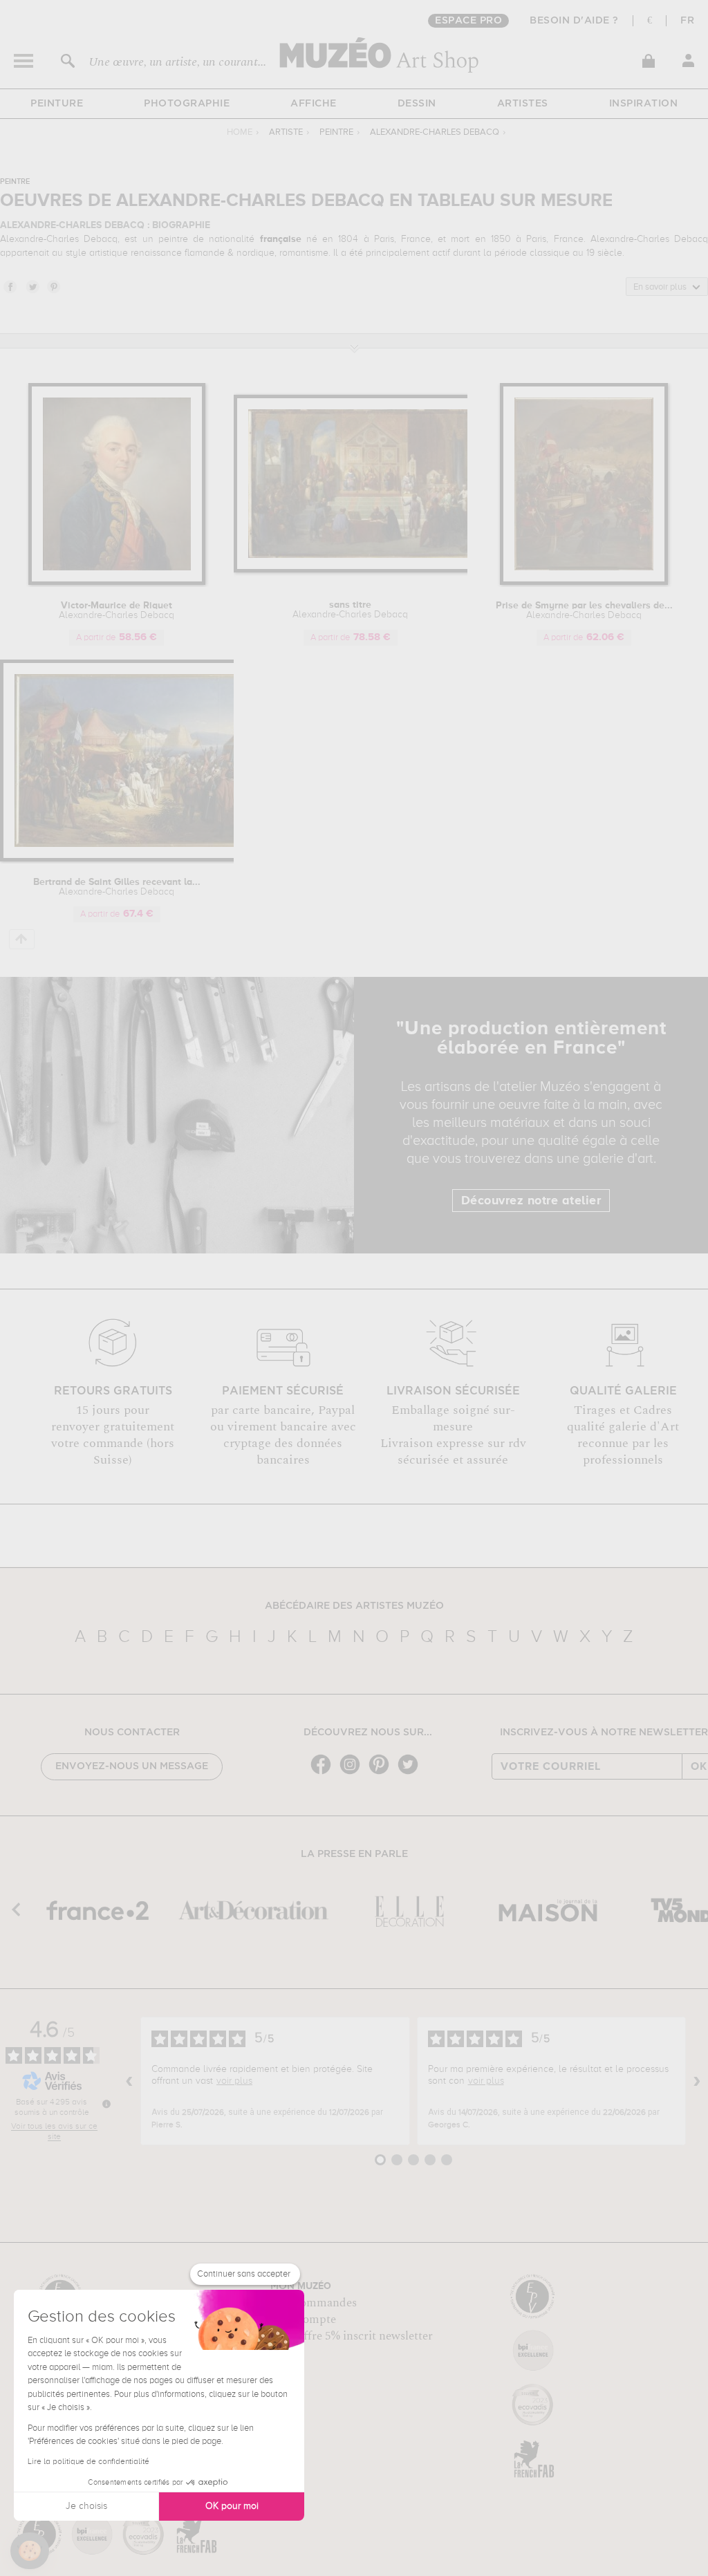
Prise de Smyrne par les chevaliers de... (584, 610)
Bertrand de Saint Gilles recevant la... (117, 887)
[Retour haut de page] (22, 939)
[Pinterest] (382, 1773)
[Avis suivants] (697, 2081)
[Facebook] (324, 1773)
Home (240, 132)
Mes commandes (314, 2303)
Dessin (417, 104)
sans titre (350, 610)
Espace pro (468, 21)
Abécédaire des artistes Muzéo (354, 1606)
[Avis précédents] (129, 2081)
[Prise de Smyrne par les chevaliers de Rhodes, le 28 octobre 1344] (584, 582)
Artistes (523, 104)
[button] (30, 2551)
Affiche (314, 104)
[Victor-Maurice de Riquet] (117, 582)
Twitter (32, 286)
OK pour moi (232, 2506)
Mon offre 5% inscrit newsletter (352, 2336)
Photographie (187, 104)
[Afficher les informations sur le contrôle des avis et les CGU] (106, 2104)
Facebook (10, 286)
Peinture (57, 104)
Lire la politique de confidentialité (88, 2462)
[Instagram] (353, 1773)
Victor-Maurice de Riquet (117, 610)
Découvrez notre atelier (531, 1201)
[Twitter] (411, 1773)
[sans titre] (365, 570)
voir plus (234, 2081)
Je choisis (86, 2506)
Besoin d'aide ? (574, 21)
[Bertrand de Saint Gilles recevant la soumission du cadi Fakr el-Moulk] (131, 859)
